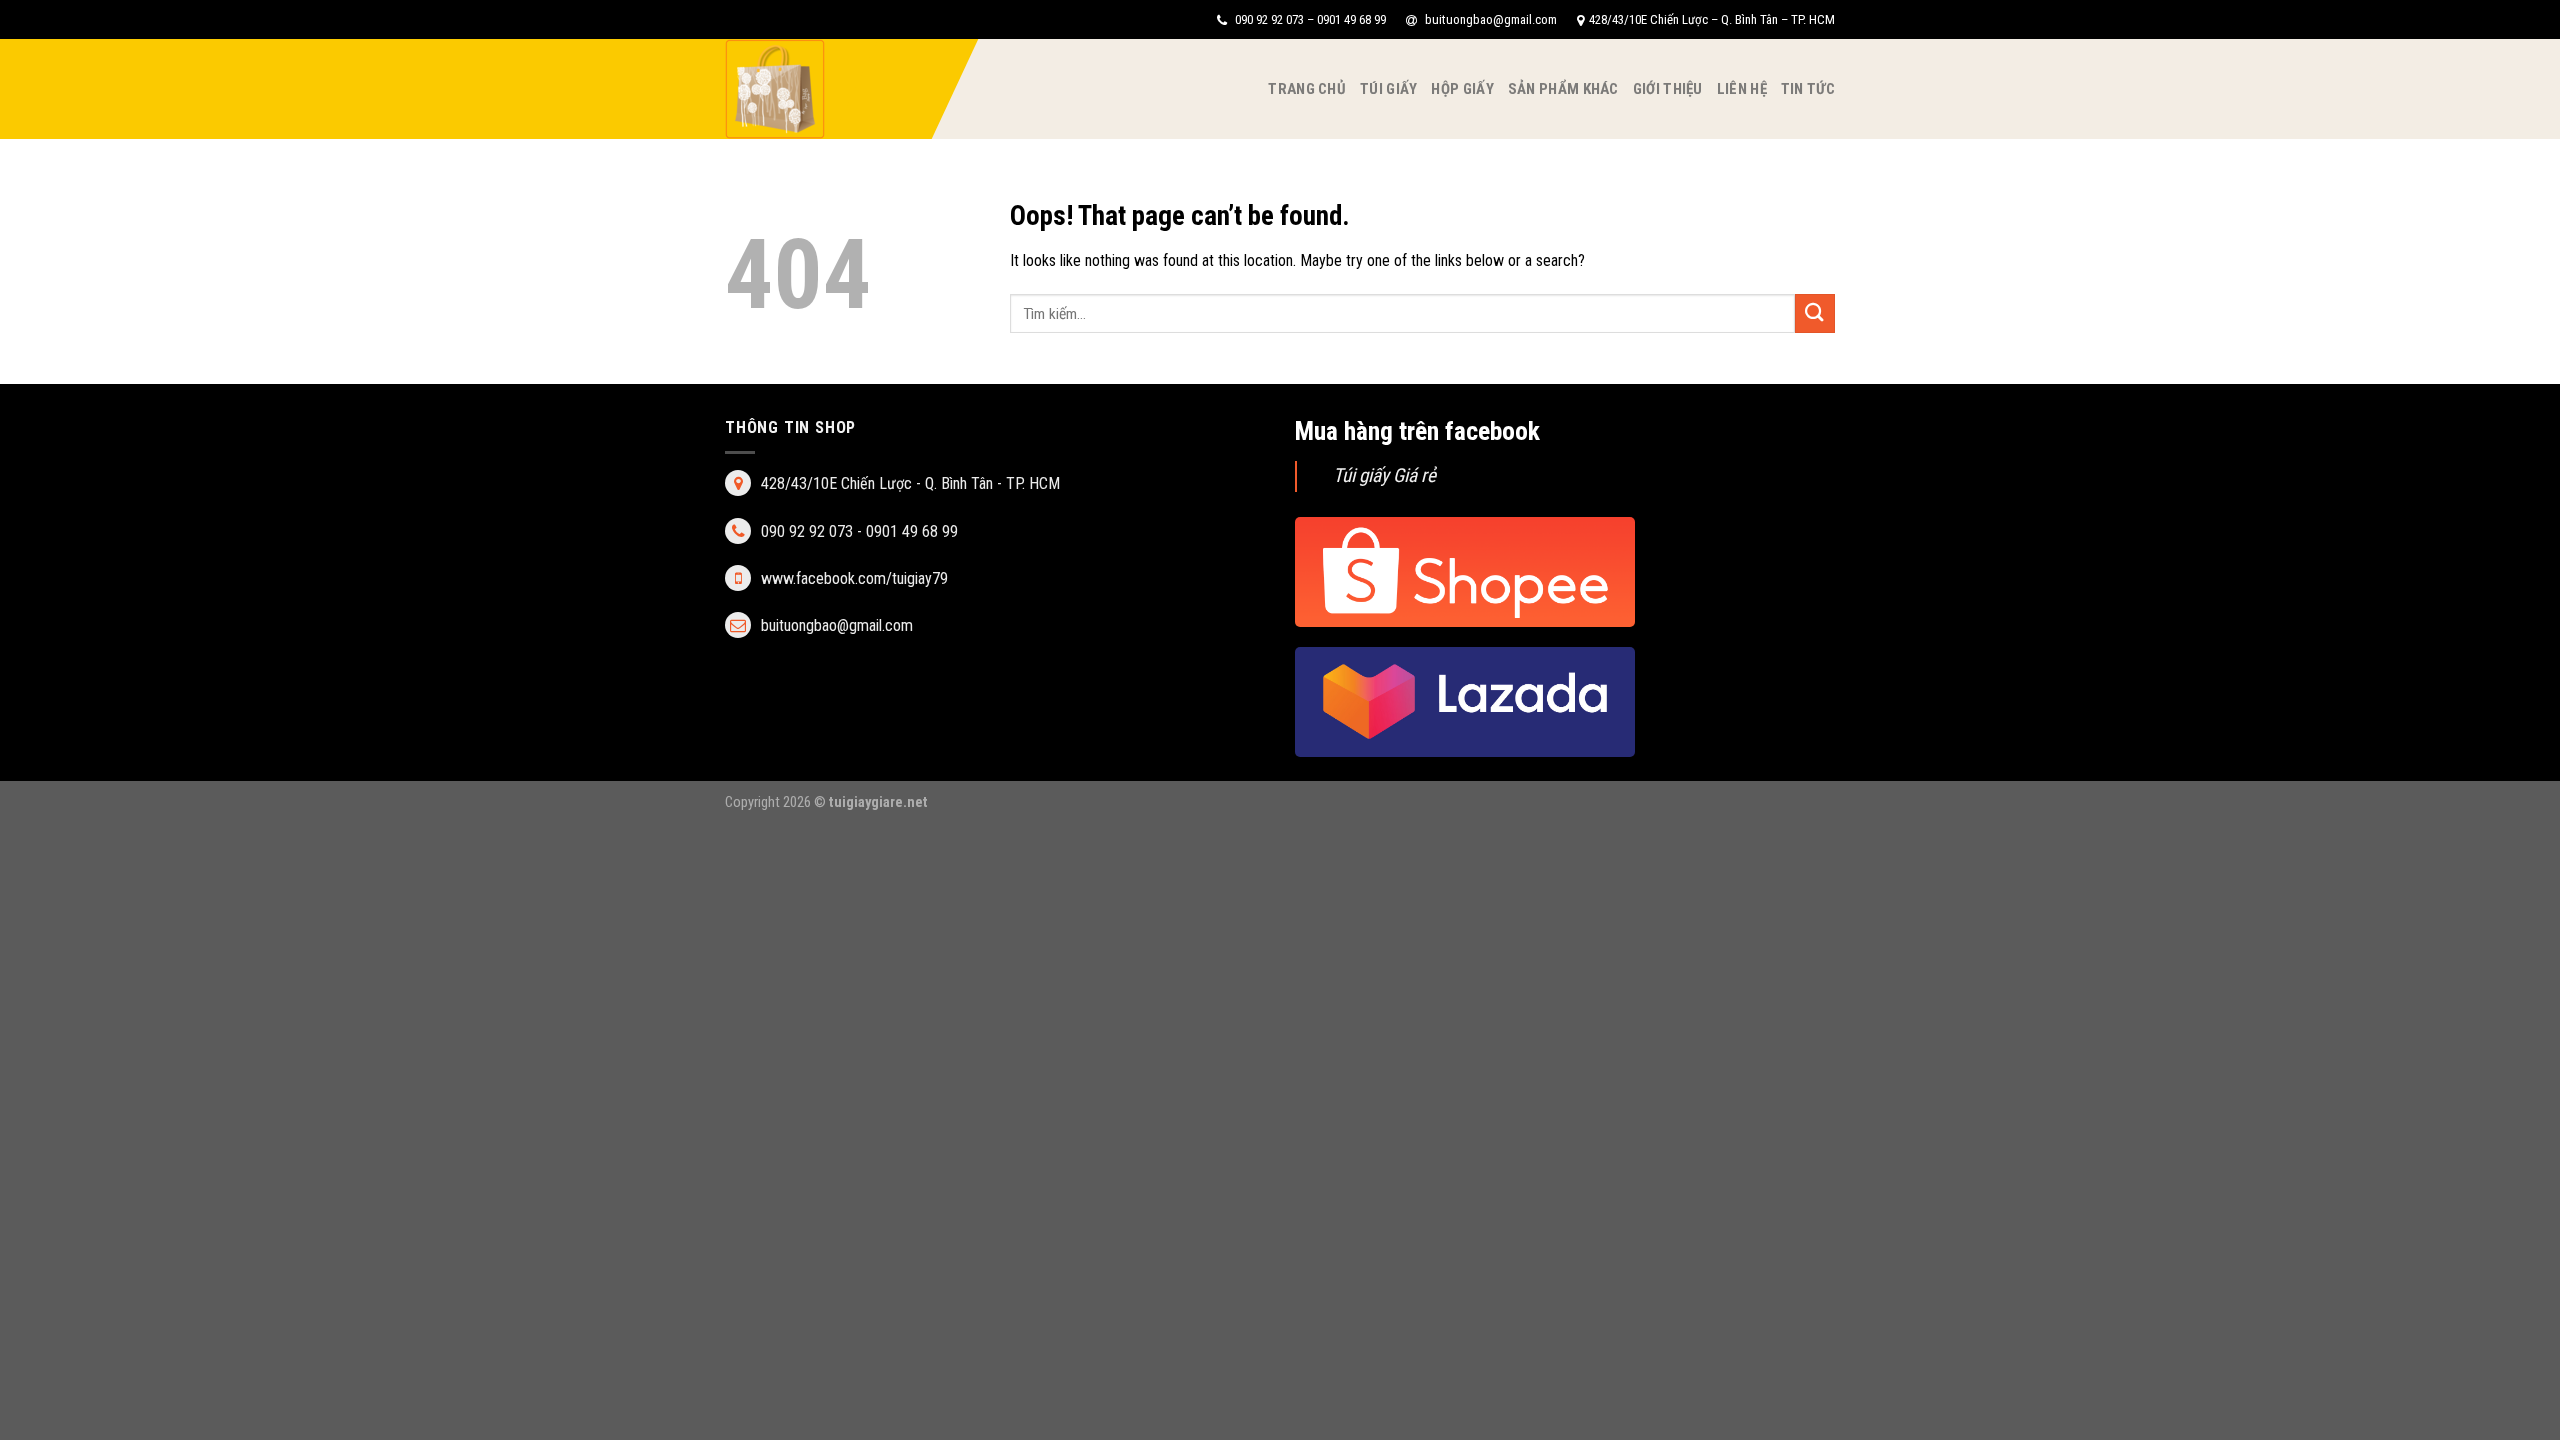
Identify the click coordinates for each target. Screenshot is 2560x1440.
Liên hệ (1742, 89)
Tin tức (1808, 89)
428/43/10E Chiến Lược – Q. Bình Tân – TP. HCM (1712, 19)
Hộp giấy (1462, 89)
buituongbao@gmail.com (1489, 19)
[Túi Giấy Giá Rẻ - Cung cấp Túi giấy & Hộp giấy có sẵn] (825, 89)
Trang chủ (1307, 89)
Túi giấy (1388, 89)
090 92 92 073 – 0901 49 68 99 (1309, 19)
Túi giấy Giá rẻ (1384, 475)
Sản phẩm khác (1563, 89)
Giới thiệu (1668, 89)
